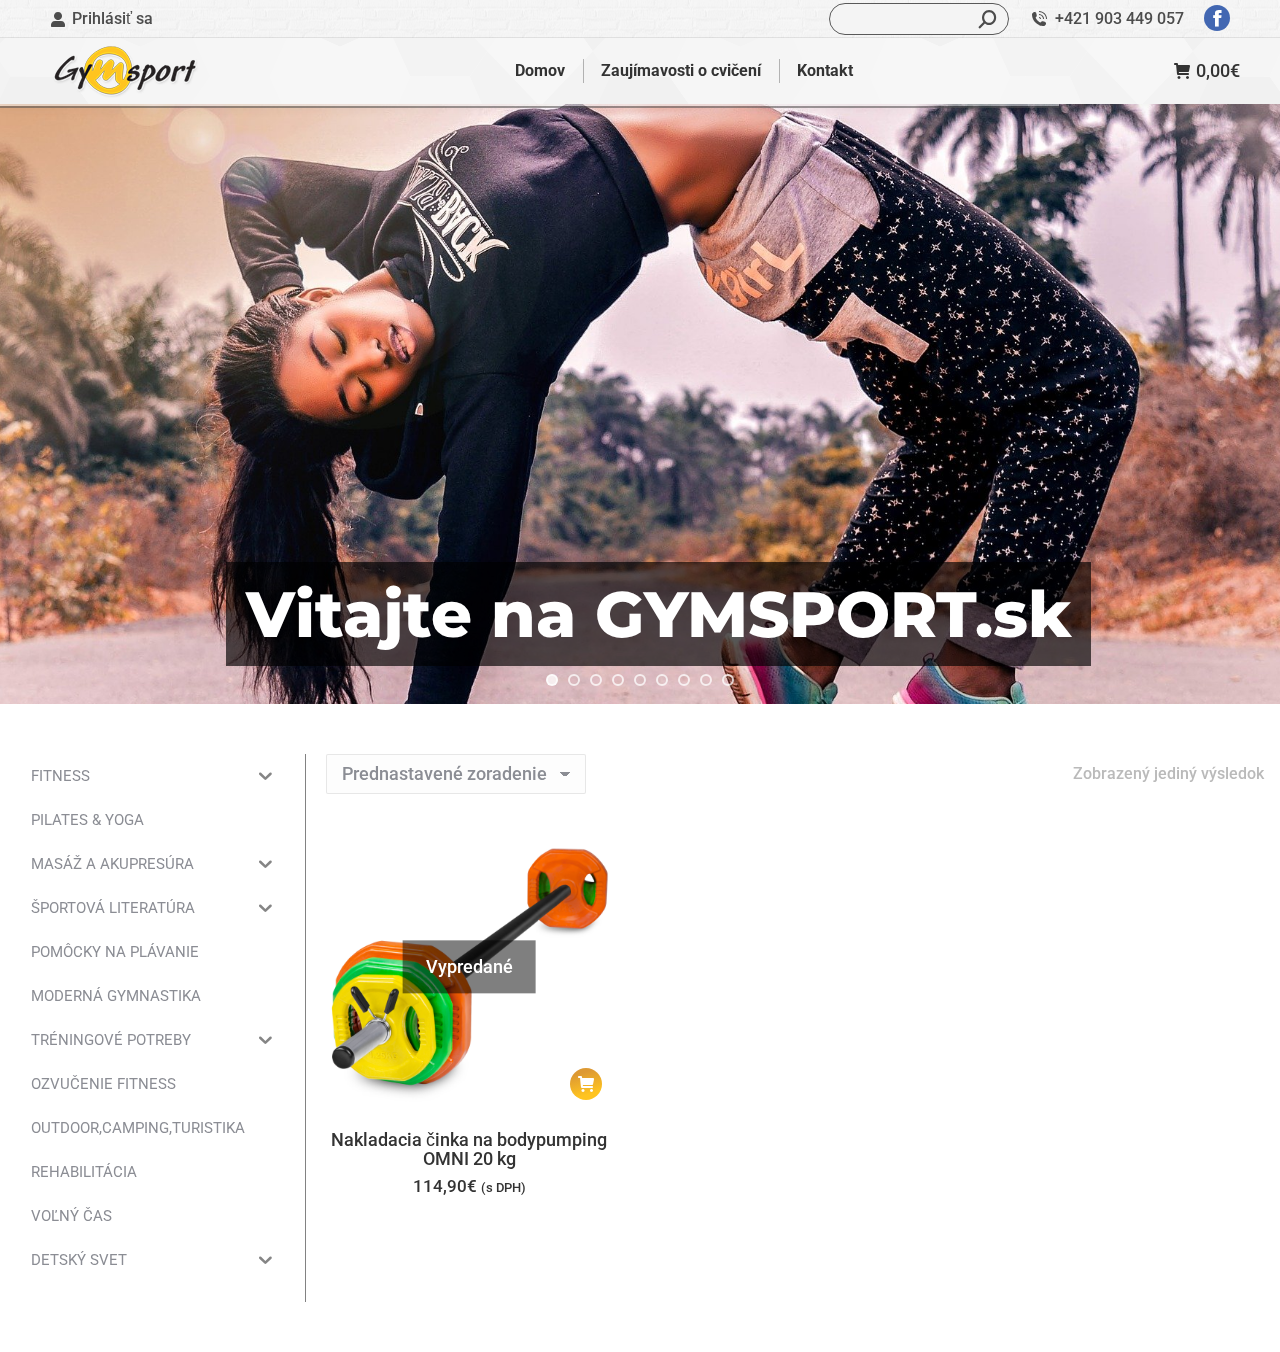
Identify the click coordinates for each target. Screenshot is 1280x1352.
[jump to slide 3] (596, 680)
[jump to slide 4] (618, 680)
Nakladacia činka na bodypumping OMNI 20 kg (469, 1149)
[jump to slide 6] (662, 680)
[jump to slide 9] (728, 680)
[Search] (988, 19)
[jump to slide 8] (706, 680)
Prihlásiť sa (112, 18)
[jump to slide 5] (640, 680)
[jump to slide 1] (552, 680)
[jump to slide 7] (684, 680)
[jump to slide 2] (574, 680)
